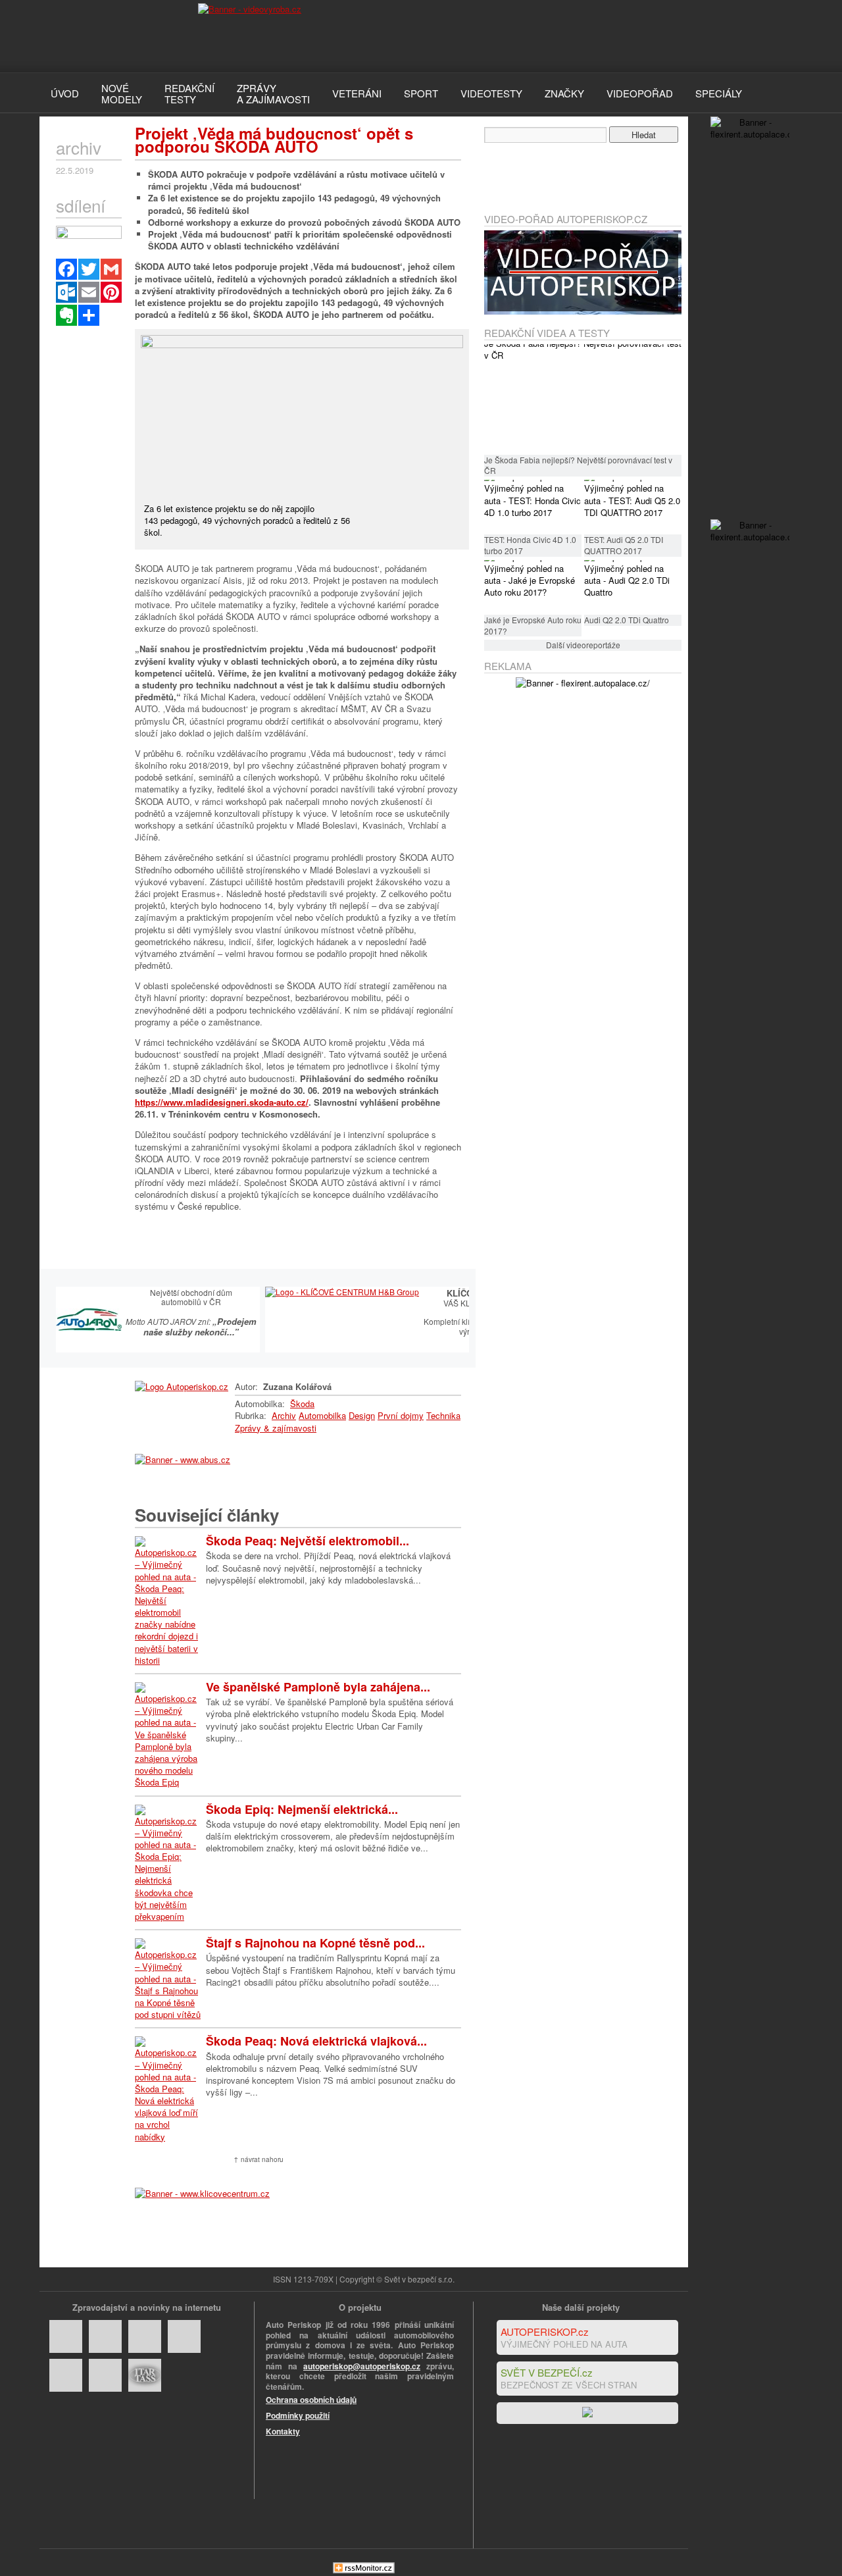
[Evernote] (66, 315)
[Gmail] (111, 269)
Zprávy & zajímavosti (276, 1428)
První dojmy (401, 1415)
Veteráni (357, 93)
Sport (421, 93)
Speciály (719, 93)
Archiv (284, 1415)
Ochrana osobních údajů (311, 2400)
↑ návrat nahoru (259, 2159)
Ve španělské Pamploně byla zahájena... (318, 1687)
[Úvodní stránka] (182, 1386)
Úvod (65, 93)
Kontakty (283, 2431)
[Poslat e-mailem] (89, 292)
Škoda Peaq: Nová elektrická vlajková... (316, 2041)
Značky (564, 93)
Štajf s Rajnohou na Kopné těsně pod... (315, 1943)
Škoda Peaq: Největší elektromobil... (308, 1541)
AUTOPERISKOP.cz (545, 2331)
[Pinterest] (111, 292)
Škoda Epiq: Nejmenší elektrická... (302, 1809)
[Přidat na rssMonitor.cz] (364, 2570)
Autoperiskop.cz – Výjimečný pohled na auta (105, 36)
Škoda (302, 1404)
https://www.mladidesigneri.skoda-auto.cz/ (222, 1102)
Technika (443, 1415)
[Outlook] (66, 292)
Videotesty (491, 93)
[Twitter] (89, 269)
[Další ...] (89, 315)
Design (362, 1415)
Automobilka (322, 1415)
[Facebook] (66, 269)
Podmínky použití (298, 2415)
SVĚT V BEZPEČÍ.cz (547, 2372)
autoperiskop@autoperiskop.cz (362, 2366)
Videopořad (640, 93)
